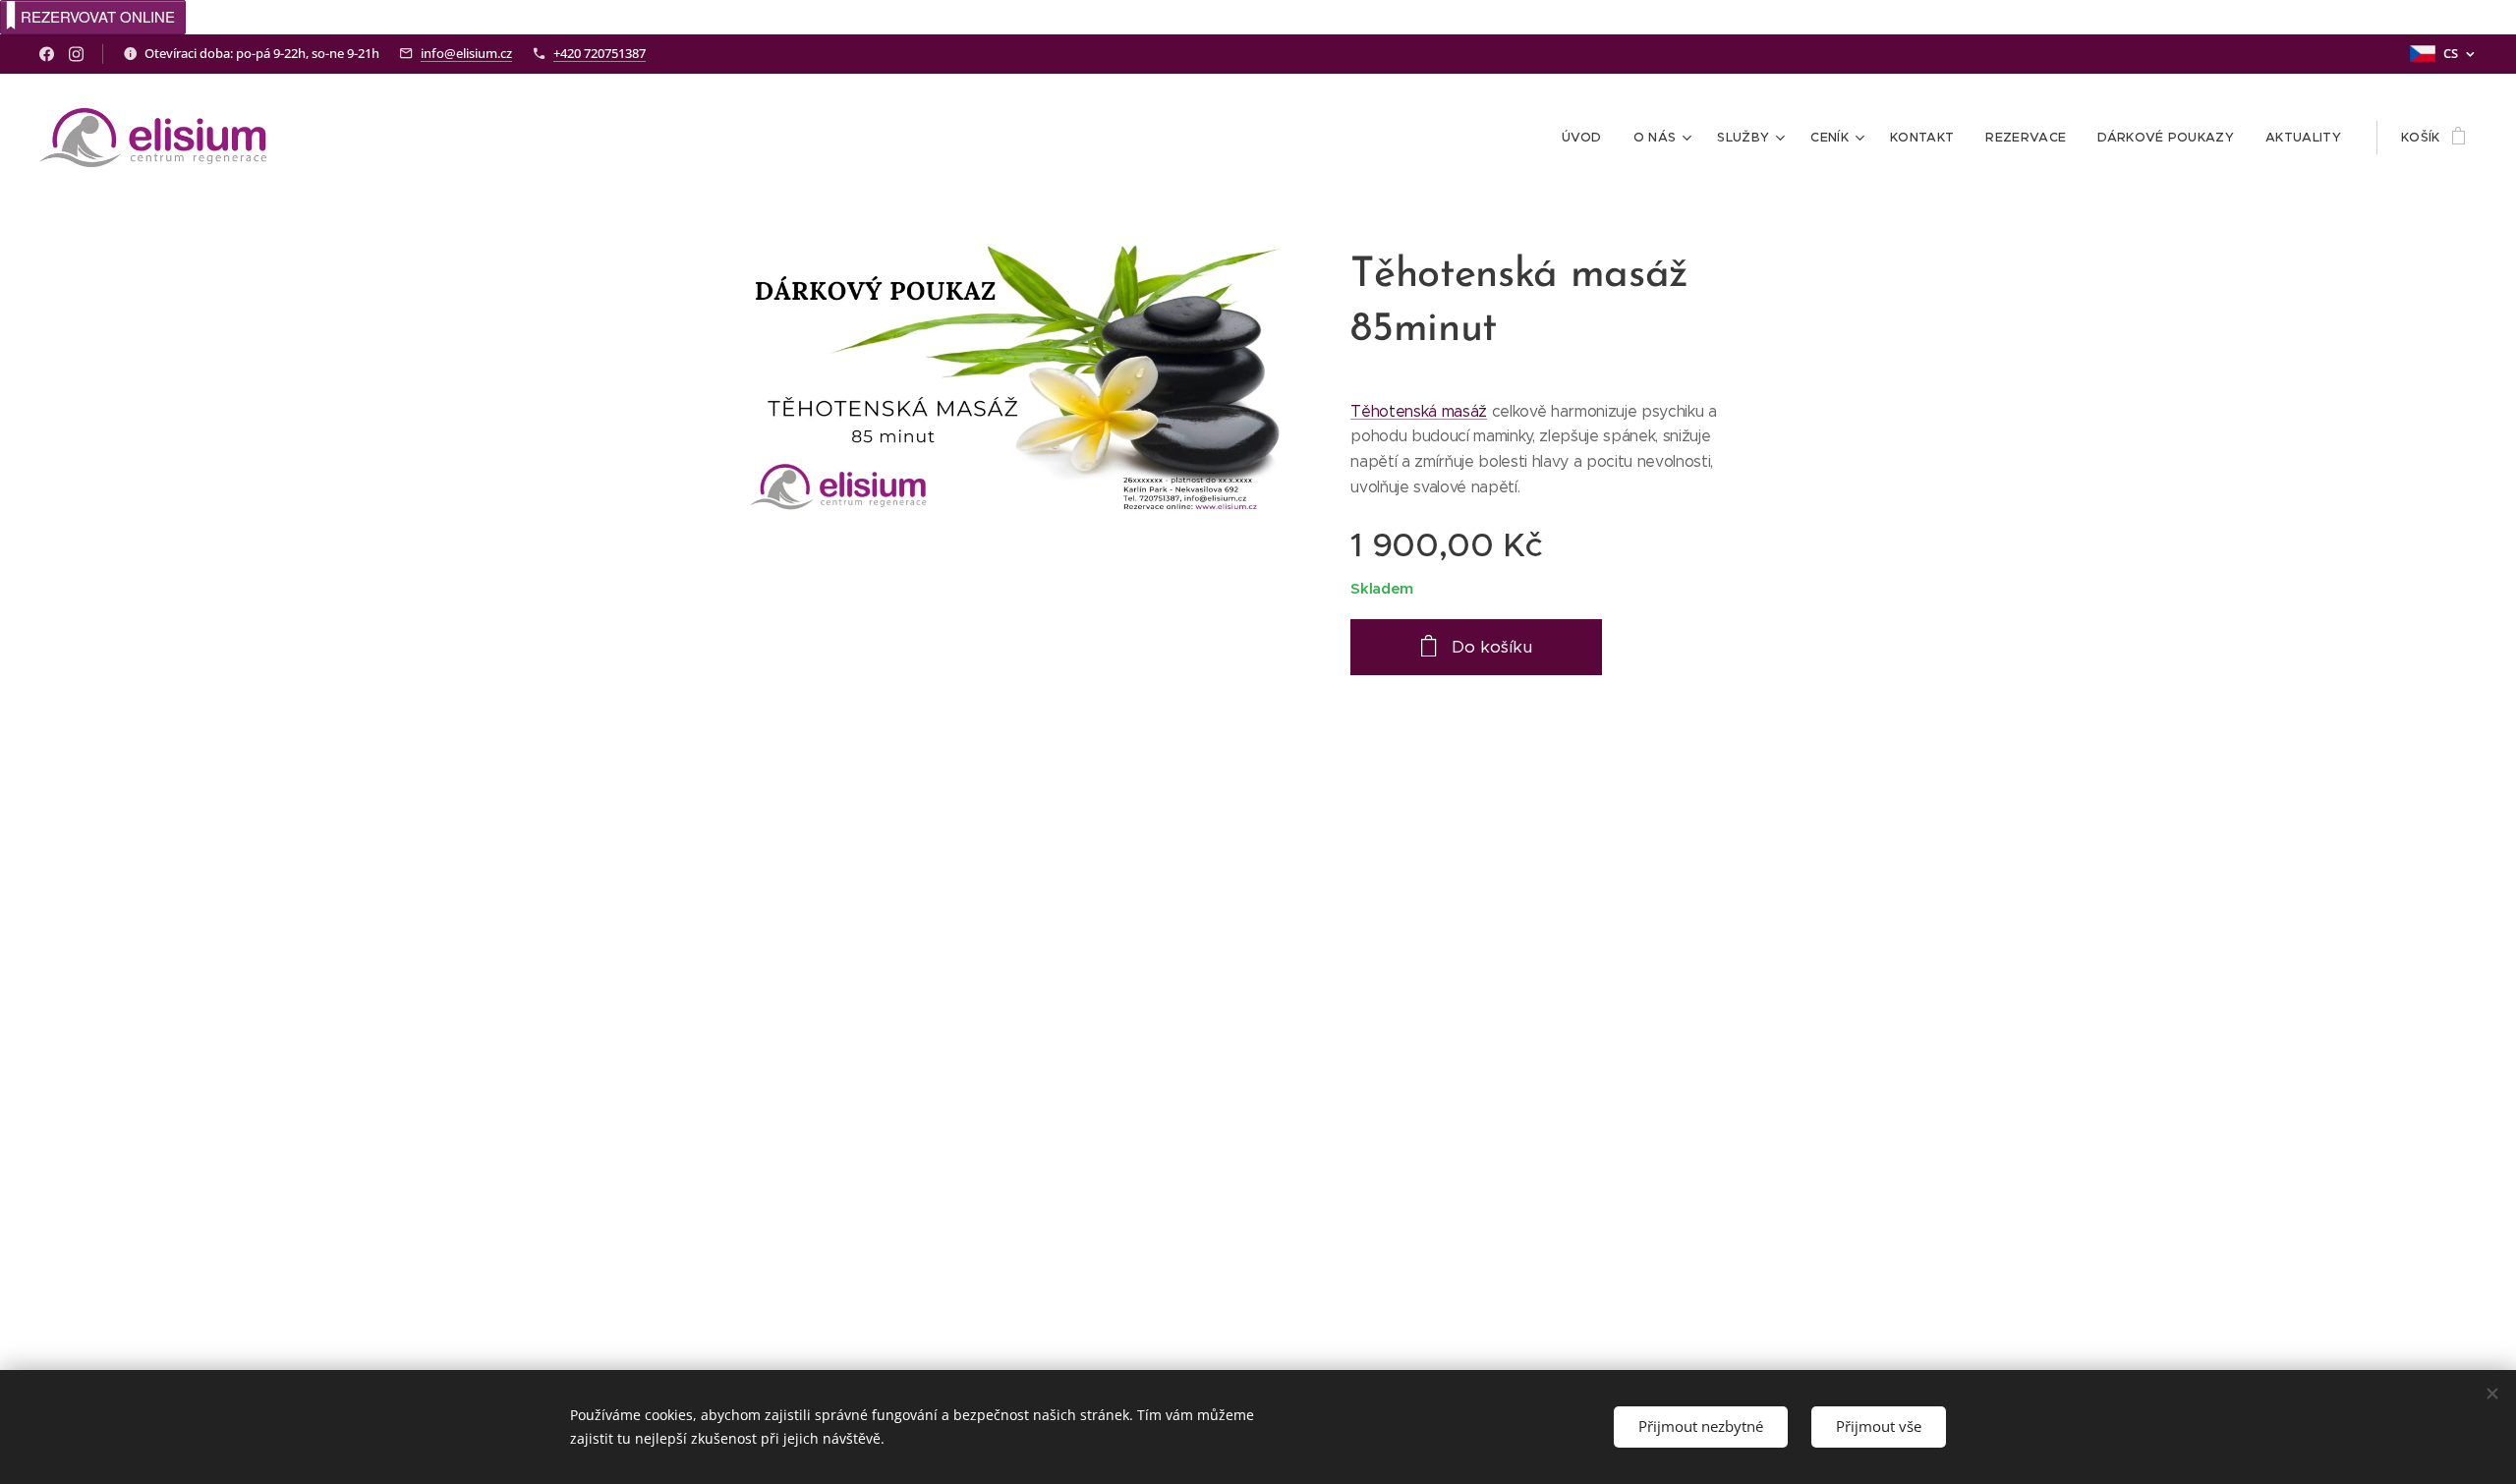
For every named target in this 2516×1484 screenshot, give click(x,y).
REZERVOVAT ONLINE (98, 16)
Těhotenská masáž (1419, 411)
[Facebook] (47, 54)
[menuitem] (1587, 138)
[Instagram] (76, 54)
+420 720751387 (600, 53)
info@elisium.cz (466, 53)
